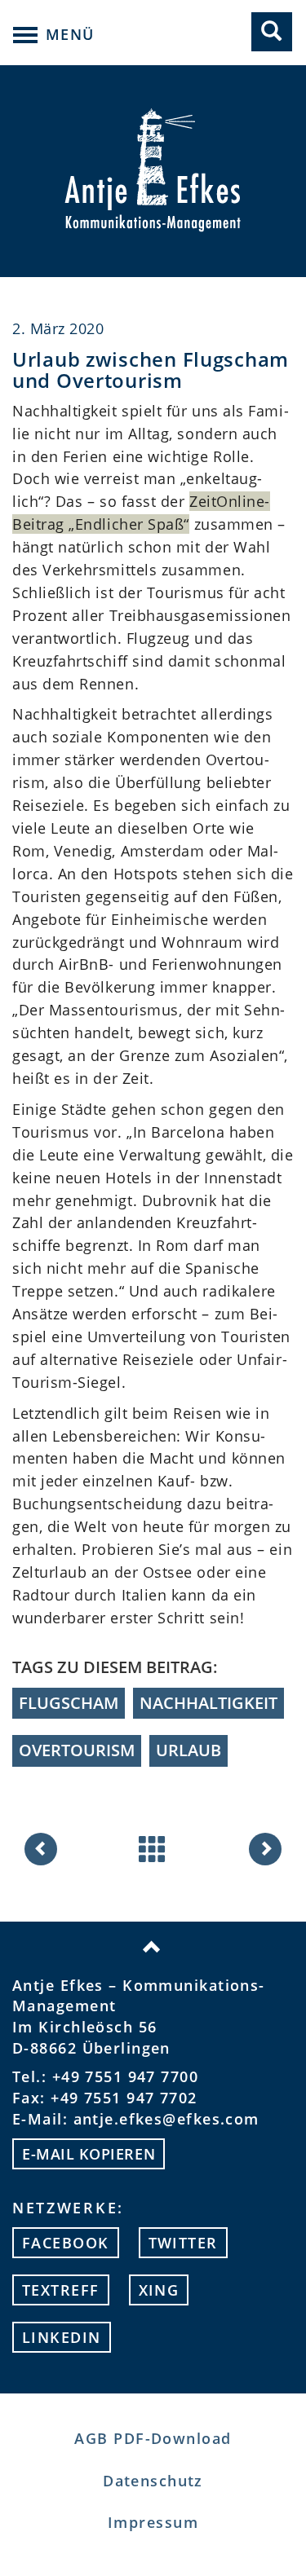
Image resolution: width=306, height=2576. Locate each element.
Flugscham (69, 1703)
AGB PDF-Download (153, 2438)
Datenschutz (153, 2481)
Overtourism (77, 1750)
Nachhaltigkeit (208, 1703)
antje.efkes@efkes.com (166, 2119)
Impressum (153, 2522)
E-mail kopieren (89, 2154)
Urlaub (188, 1750)
